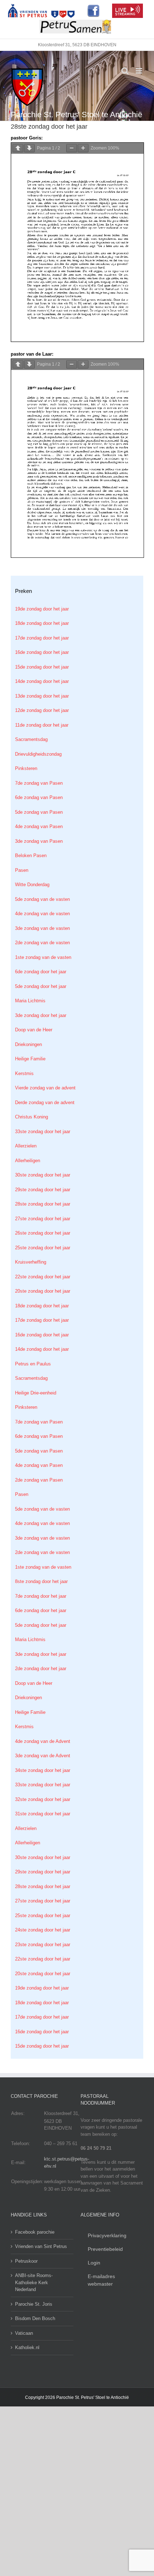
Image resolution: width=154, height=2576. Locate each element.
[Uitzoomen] (72, 148)
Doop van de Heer (34, 1030)
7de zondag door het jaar (41, 1596)
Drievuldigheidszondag (38, 754)
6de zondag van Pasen (39, 797)
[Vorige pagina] (18, 148)
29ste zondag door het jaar (43, 1190)
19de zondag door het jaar (42, 609)
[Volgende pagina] (29, 148)
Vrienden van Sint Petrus (41, 2246)
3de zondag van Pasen (39, 841)
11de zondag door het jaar (42, 725)
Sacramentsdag (31, 739)
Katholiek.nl (27, 2347)
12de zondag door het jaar (42, 710)
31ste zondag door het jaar (43, 1814)
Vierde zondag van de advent (45, 1088)
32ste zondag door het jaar (43, 1799)
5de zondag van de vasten (42, 899)
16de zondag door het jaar (42, 652)
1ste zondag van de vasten (43, 957)
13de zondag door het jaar (42, 696)
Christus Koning (32, 1117)
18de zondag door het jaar (42, 623)
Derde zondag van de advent (45, 1102)
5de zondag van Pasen (39, 812)
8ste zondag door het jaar (41, 1581)
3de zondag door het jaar (41, 1015)
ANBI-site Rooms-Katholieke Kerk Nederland (34, 2282)
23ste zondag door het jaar (43, 1945)
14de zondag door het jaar (42, 681)
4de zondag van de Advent (43, 1741)
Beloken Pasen (31, 856)
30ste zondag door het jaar (43, 1175)
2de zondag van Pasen (39, 1480)
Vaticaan (24, 2333)
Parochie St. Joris (34, 2304)
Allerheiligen (28, 1161)
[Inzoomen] (83, 148)
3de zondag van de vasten (42, 928)
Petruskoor (26, 2261)
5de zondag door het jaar (41, 986)
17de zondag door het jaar (42, 638)
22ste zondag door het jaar (43, 1277)
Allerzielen (26, 1146)
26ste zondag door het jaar (43, 1233)
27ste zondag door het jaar (43, 1219)
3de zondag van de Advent (43, 1756)
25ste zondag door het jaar (43, 1248)
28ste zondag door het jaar (43, 1204)
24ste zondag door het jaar (43, 1930)
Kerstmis (24, 1073)
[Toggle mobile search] (125, 71)
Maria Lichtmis (30, 1001)
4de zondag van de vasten (42, 914)
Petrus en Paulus (33, 1364)
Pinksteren (26, 768)
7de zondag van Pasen (39, 783)
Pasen (22, 870)
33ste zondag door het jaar (43, 1132)
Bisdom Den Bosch (35, 2318)
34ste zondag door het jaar (43, 1770)
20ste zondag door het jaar (43, 1291)
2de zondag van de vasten (42, 943)
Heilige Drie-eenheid (36, 1393)
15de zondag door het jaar (42, 667)
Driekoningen (28, 1044)
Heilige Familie (30, 1059)
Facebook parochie (35, 2232)
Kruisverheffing (31, 1262)
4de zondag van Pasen (39, 826)
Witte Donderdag (32, 885)
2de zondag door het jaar (41, 1669)
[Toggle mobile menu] (139, 71)
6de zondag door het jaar (41, 972)
